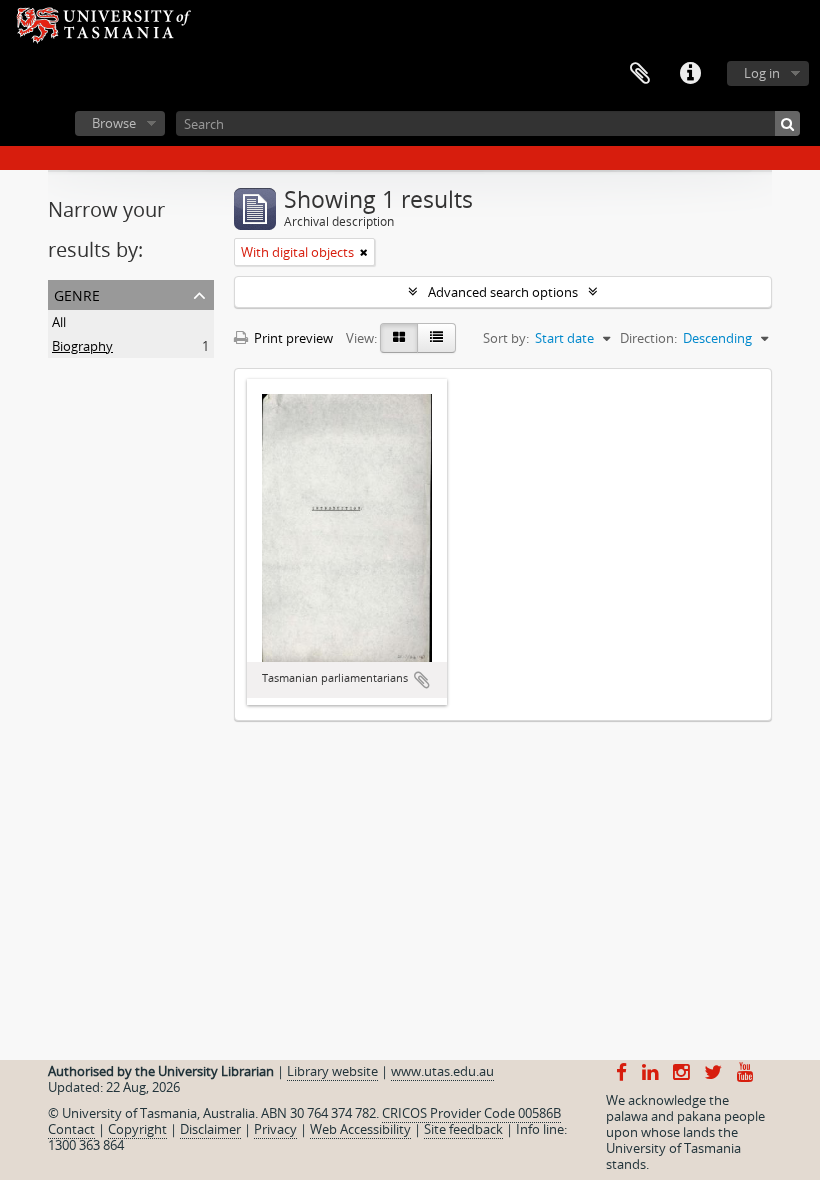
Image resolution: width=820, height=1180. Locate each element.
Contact (71, 1129)
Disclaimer (210, 1129)
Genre (77, 293)
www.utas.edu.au (442, 1071)
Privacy (275, 1129)
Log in (762, 73)
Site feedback (463, 1129)
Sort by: (506, 338)
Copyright (137, 1129)
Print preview (292, 338)
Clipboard (640, 74)
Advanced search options (503, 292)
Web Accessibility (360, 1129)
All (59, 322)
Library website (332, 1071)
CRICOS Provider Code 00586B (471, 1113)
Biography (82, 346)
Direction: (648, 338)
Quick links (690, 74)
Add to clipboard (422, 680)
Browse (114, 123)
